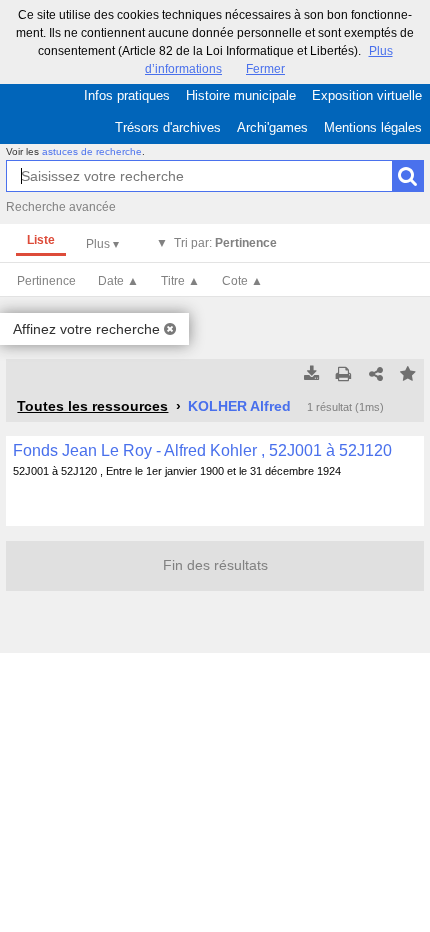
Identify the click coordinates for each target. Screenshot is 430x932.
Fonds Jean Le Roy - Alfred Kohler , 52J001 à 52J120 (202, 450)
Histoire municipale (241, 95)
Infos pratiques (127, 95)
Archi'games (272, 127)
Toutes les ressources (92, 406)
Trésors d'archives (168, 127)
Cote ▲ (242, 281)
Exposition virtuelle (367, 95)
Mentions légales (373, 127)
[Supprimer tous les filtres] (170, 329)
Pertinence (46, 281)
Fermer (265, 69)
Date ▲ (118, 281)
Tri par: (225, 243)
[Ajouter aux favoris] (408, 375)
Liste (41, 240)
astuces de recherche (92, 151)
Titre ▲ (180, 281)
